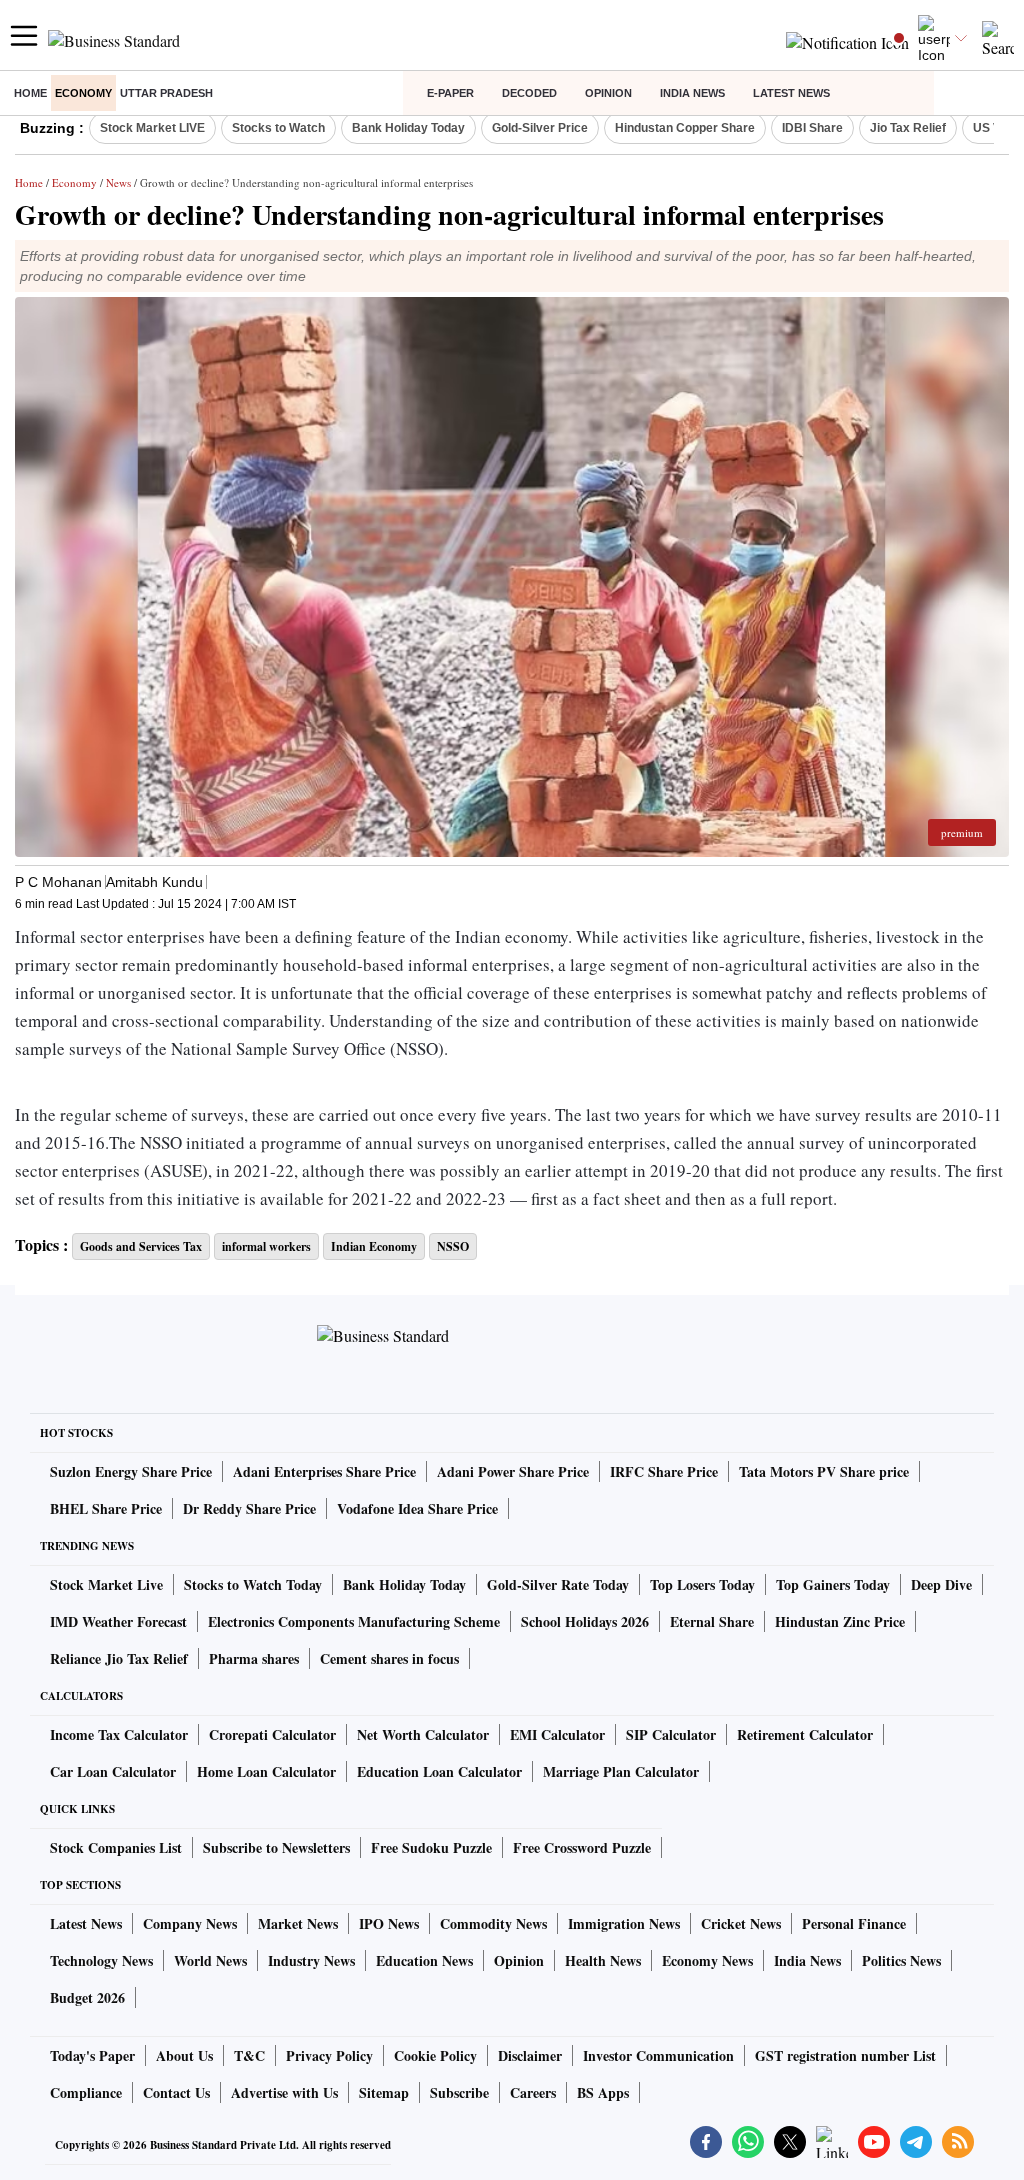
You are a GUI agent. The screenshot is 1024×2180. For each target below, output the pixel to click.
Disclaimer (530, 2055)
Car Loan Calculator (113, 1771)
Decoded (529, 93)
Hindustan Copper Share (685, 128)
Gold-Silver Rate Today (558, 1584)
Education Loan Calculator (439, 1771)
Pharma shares (254, 1658)
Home (30, 93)
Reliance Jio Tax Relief (119, 1658)
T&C (249, 2055)
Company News (190, 1923)
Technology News (101, 1960)
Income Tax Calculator (119, 1734)
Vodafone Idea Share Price (417, 1508)
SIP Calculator (671, 1734)
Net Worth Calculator (423, 1734)
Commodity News (493, 1923)
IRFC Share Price (664, 1471)
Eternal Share (712, 1621)
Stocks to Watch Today (253, 1584)
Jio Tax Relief (908, 128)
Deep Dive (941, 1584)
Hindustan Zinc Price (840, 1621)
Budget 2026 (87, 1997)
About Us (184, 2055)
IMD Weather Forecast (118, 1621)
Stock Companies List (116, 1847)
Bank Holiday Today (408, 128)
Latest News (791, 93)
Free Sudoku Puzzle (431, 1847)
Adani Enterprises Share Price (324, 1471)
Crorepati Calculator (272, 1734)
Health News (603, 1960)
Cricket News (741, 1923)
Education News (424, 1960)
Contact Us (176, 2092)
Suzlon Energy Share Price (131, 1471)
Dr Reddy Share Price (249, 1508)
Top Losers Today (702, 1584)
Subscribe (459, 2092)
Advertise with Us (284, 2092)
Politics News (901, 1960)
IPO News (389, 1923)
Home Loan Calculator (266, 1771)
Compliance (86, 2092)
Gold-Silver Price (540, 128)
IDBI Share (812, 128)
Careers (533, 2092)
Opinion (608, 93)
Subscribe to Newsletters (276, 1847)
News (118, 182)
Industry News (311, 1960)
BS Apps (603, 2092)
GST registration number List (845, 2055)
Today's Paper (92, 2055)
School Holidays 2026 (585, 1621)
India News (692, 93)
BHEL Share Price (106, 1508)
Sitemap (384, 2092)
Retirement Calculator (805, 1734)
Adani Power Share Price (513, 1471)
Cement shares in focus (389, 1658)
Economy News (707, 1960)
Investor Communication (658, 2055)
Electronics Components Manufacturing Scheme (354, 1621)
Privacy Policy (329, 2055)
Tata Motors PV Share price (824, 1471)
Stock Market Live (106, 1584)
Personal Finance (854, 1923)
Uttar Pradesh (166, 93)
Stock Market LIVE (152, 128)
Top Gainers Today (833, 1584)
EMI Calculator (557, 1734)
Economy (83, 93)
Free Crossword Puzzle (582, 1847)
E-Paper (450, 93)
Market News (298, 1923)
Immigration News (624, 1923)
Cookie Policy (435, 2055)
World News (210, 1960)
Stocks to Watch (278, 128)
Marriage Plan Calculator (621, 1771)
